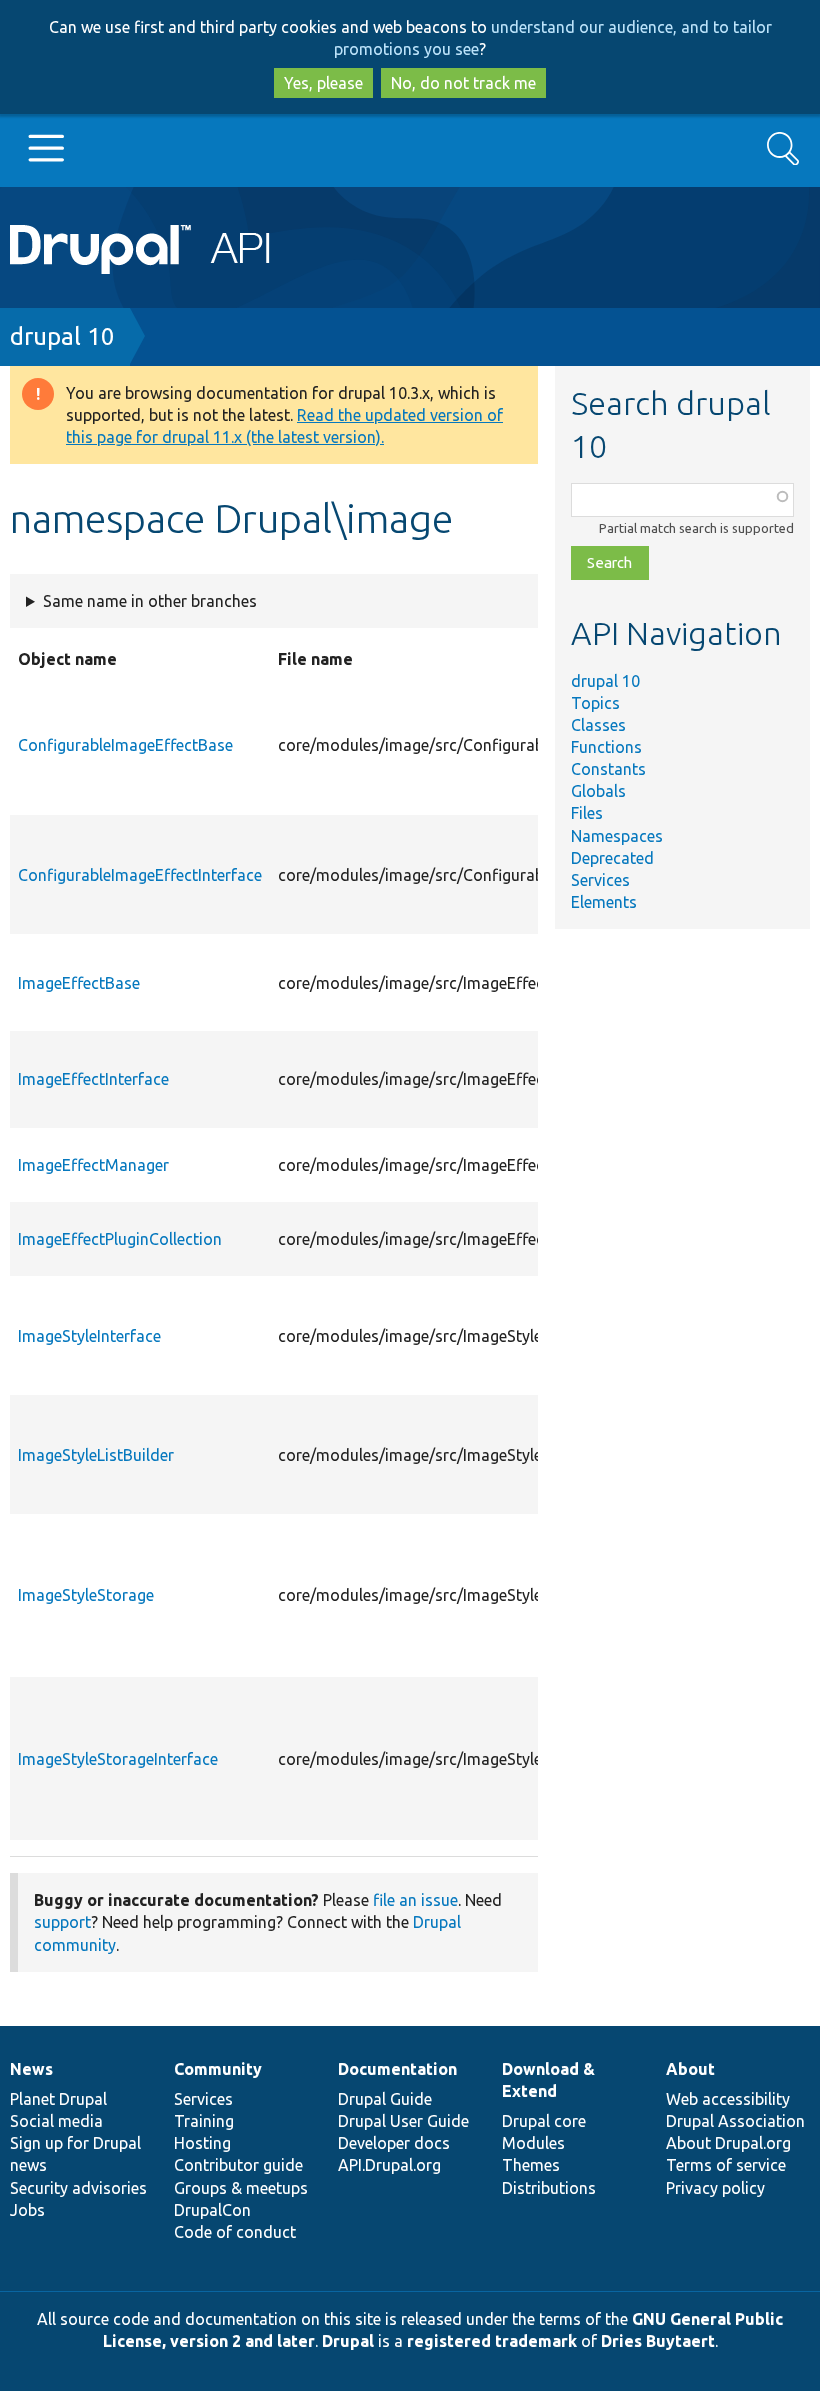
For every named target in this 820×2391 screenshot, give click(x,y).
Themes (531, 2165)
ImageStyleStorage (86, 1595)
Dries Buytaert (658, 2341)
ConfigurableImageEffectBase (125, 745)
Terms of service (726, 2165)
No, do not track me (463, 83)
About (690, 2069)
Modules (533, 2143)
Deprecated (612, 858)
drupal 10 (62, 336)
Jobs (27, 2210)
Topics (595, 703)
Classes (598, 725)
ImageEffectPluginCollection (120, 1239)
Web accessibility (728, 2099)
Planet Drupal (58, 2099)
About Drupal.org (728, 2143)
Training (204, 2121)
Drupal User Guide (403, 2121)
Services (600, 880)
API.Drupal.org (389, 2165)
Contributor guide (238, 2165)
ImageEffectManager (93, 1165)
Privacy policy (715, 2188)
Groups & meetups (241, 2188)
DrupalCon (212, 2210)
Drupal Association (735, 2121)
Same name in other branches (150, 601)
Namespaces (617, 836)
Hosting (202, 2143)
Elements (604, 902)
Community (218, 2069)
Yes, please (323, 83)
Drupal (348, 2341)
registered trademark (492, 2341)
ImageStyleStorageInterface (118, 1759)
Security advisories (78, 2188)
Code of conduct (235, 2232)
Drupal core (544, 2121)
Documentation (397, 2069)
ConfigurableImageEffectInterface (140, 875)
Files (587, 813)
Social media (56, 2121)
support (62, 1922)
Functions (606, 747)
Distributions (549, 2188)
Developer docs (394, 2143)
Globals (598, 791)
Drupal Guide (385, 2099)
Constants (608, 769)
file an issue (415, 1900)
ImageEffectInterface (93, 1079)
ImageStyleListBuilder (96, 1455)
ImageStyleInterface (89, 1336)
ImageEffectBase (79, 983)
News (31, 2069)
